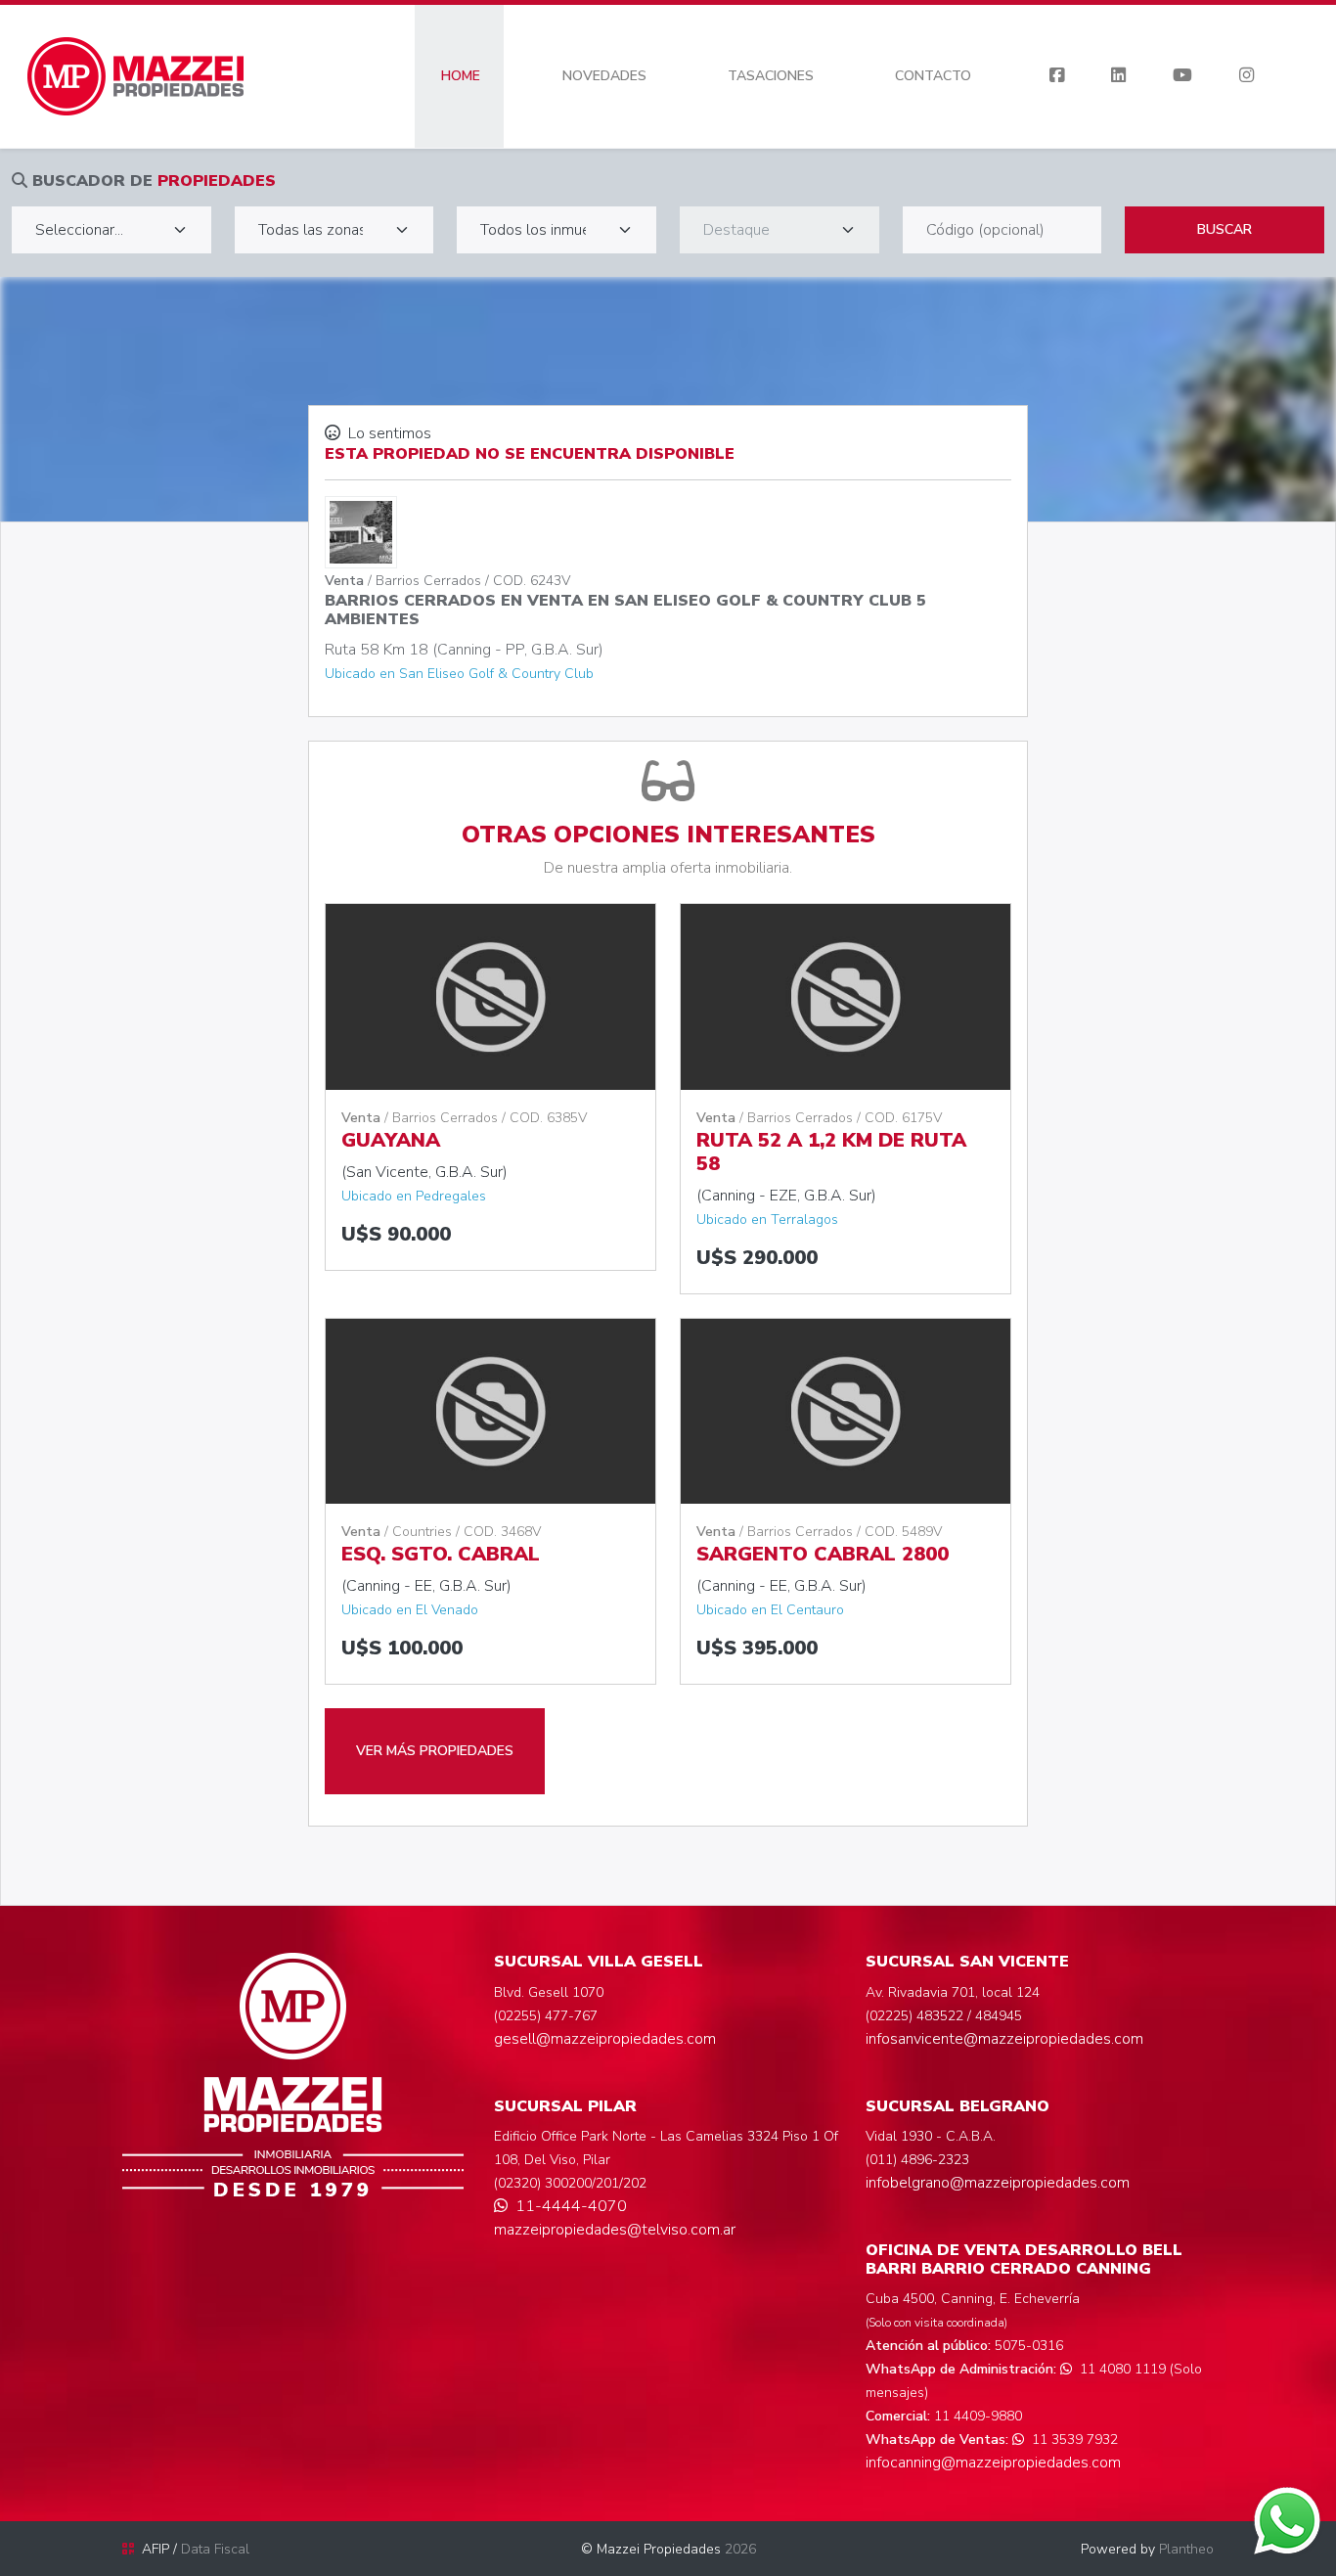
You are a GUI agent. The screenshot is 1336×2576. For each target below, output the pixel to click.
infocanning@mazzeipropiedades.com (993, 2463)
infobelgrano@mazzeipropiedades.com (998, 2183)
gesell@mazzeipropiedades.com (605, 2039)
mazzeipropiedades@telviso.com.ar (615, 2230)
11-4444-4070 (571, 2206)
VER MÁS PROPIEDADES (435, 1751)
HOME (461, 76)
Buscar (1225, 229)
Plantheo (1186, 2549)
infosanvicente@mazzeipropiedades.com (1004, 2039)
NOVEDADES (604, 76)
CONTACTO (933, 76)
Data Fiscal (215, 2549)
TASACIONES (771, 76)
